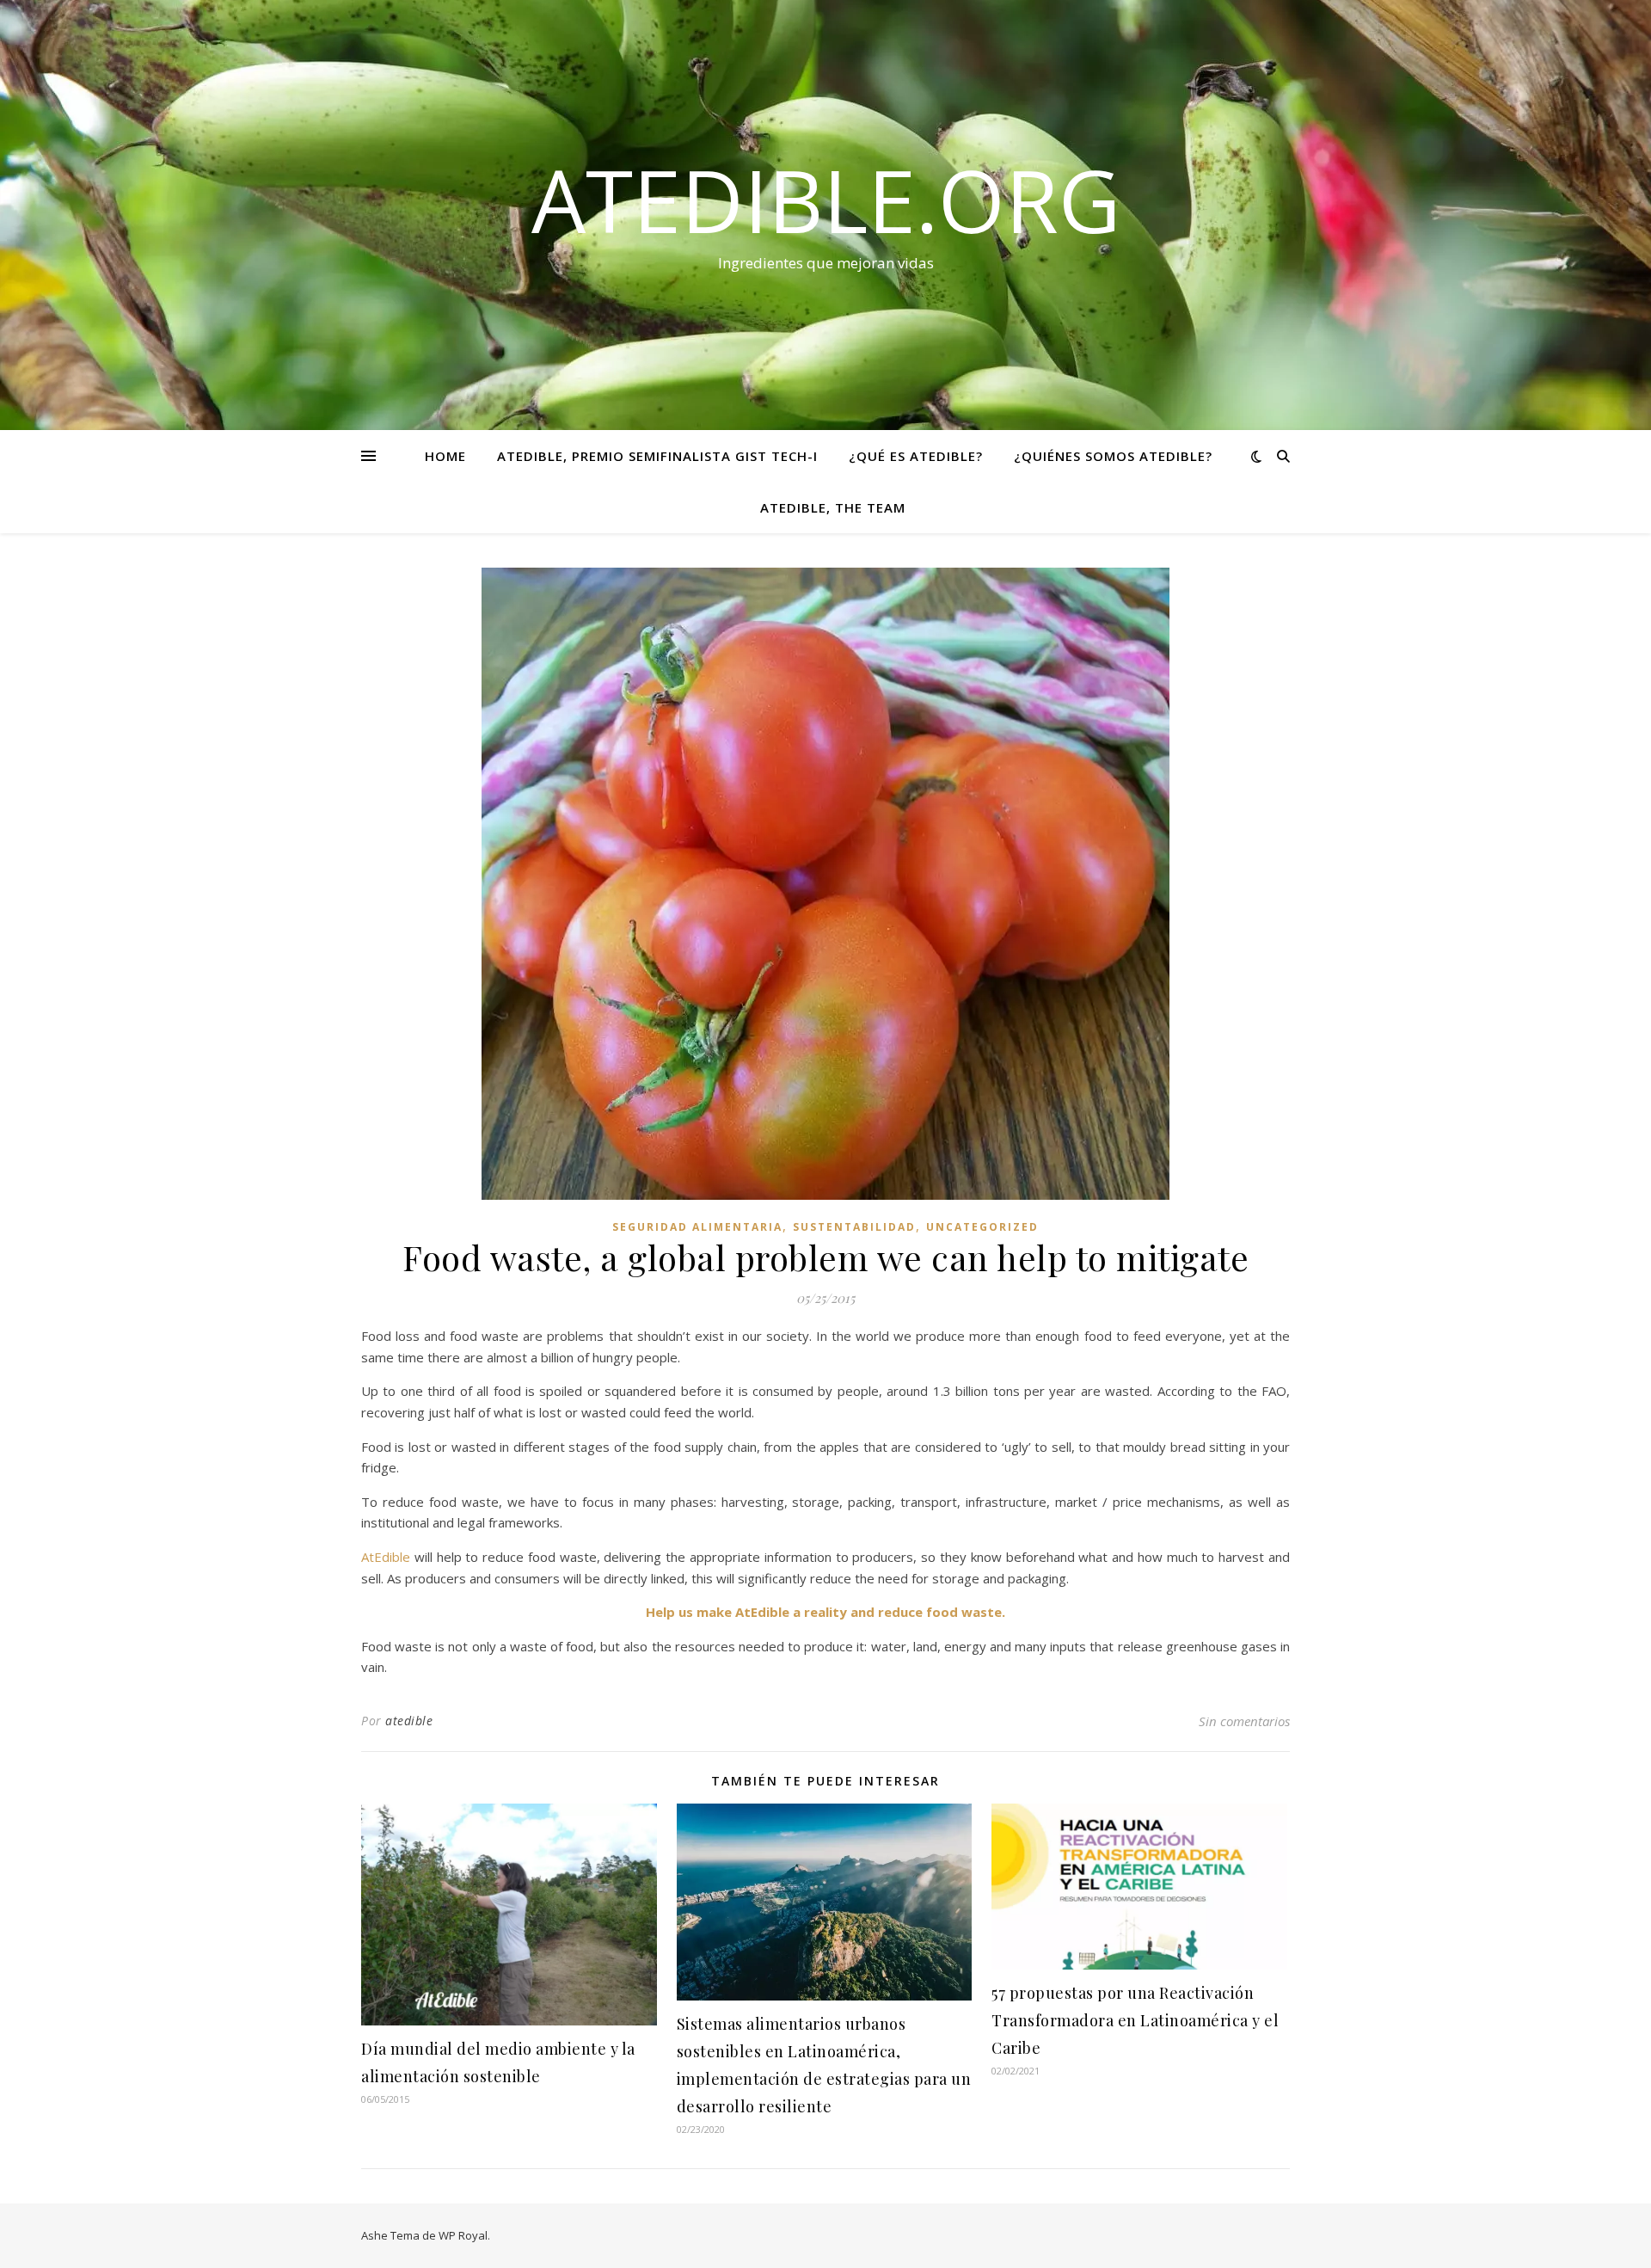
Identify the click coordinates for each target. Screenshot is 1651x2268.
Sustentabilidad (854, 1227)
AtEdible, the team (833, 507)
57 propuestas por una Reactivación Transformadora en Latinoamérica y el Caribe (1135, 2020)
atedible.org (826, 200)
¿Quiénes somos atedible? (1113, 456)
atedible (409, 1721)
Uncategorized (982, 1227)
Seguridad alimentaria (697, 1227)
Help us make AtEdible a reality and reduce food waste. (825, 1612)
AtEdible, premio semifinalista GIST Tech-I (657, 456)
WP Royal (463, 2235)
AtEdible (388, 1557)
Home (445, 456)
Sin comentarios (1244, 1721)
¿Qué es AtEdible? (916, 456)
